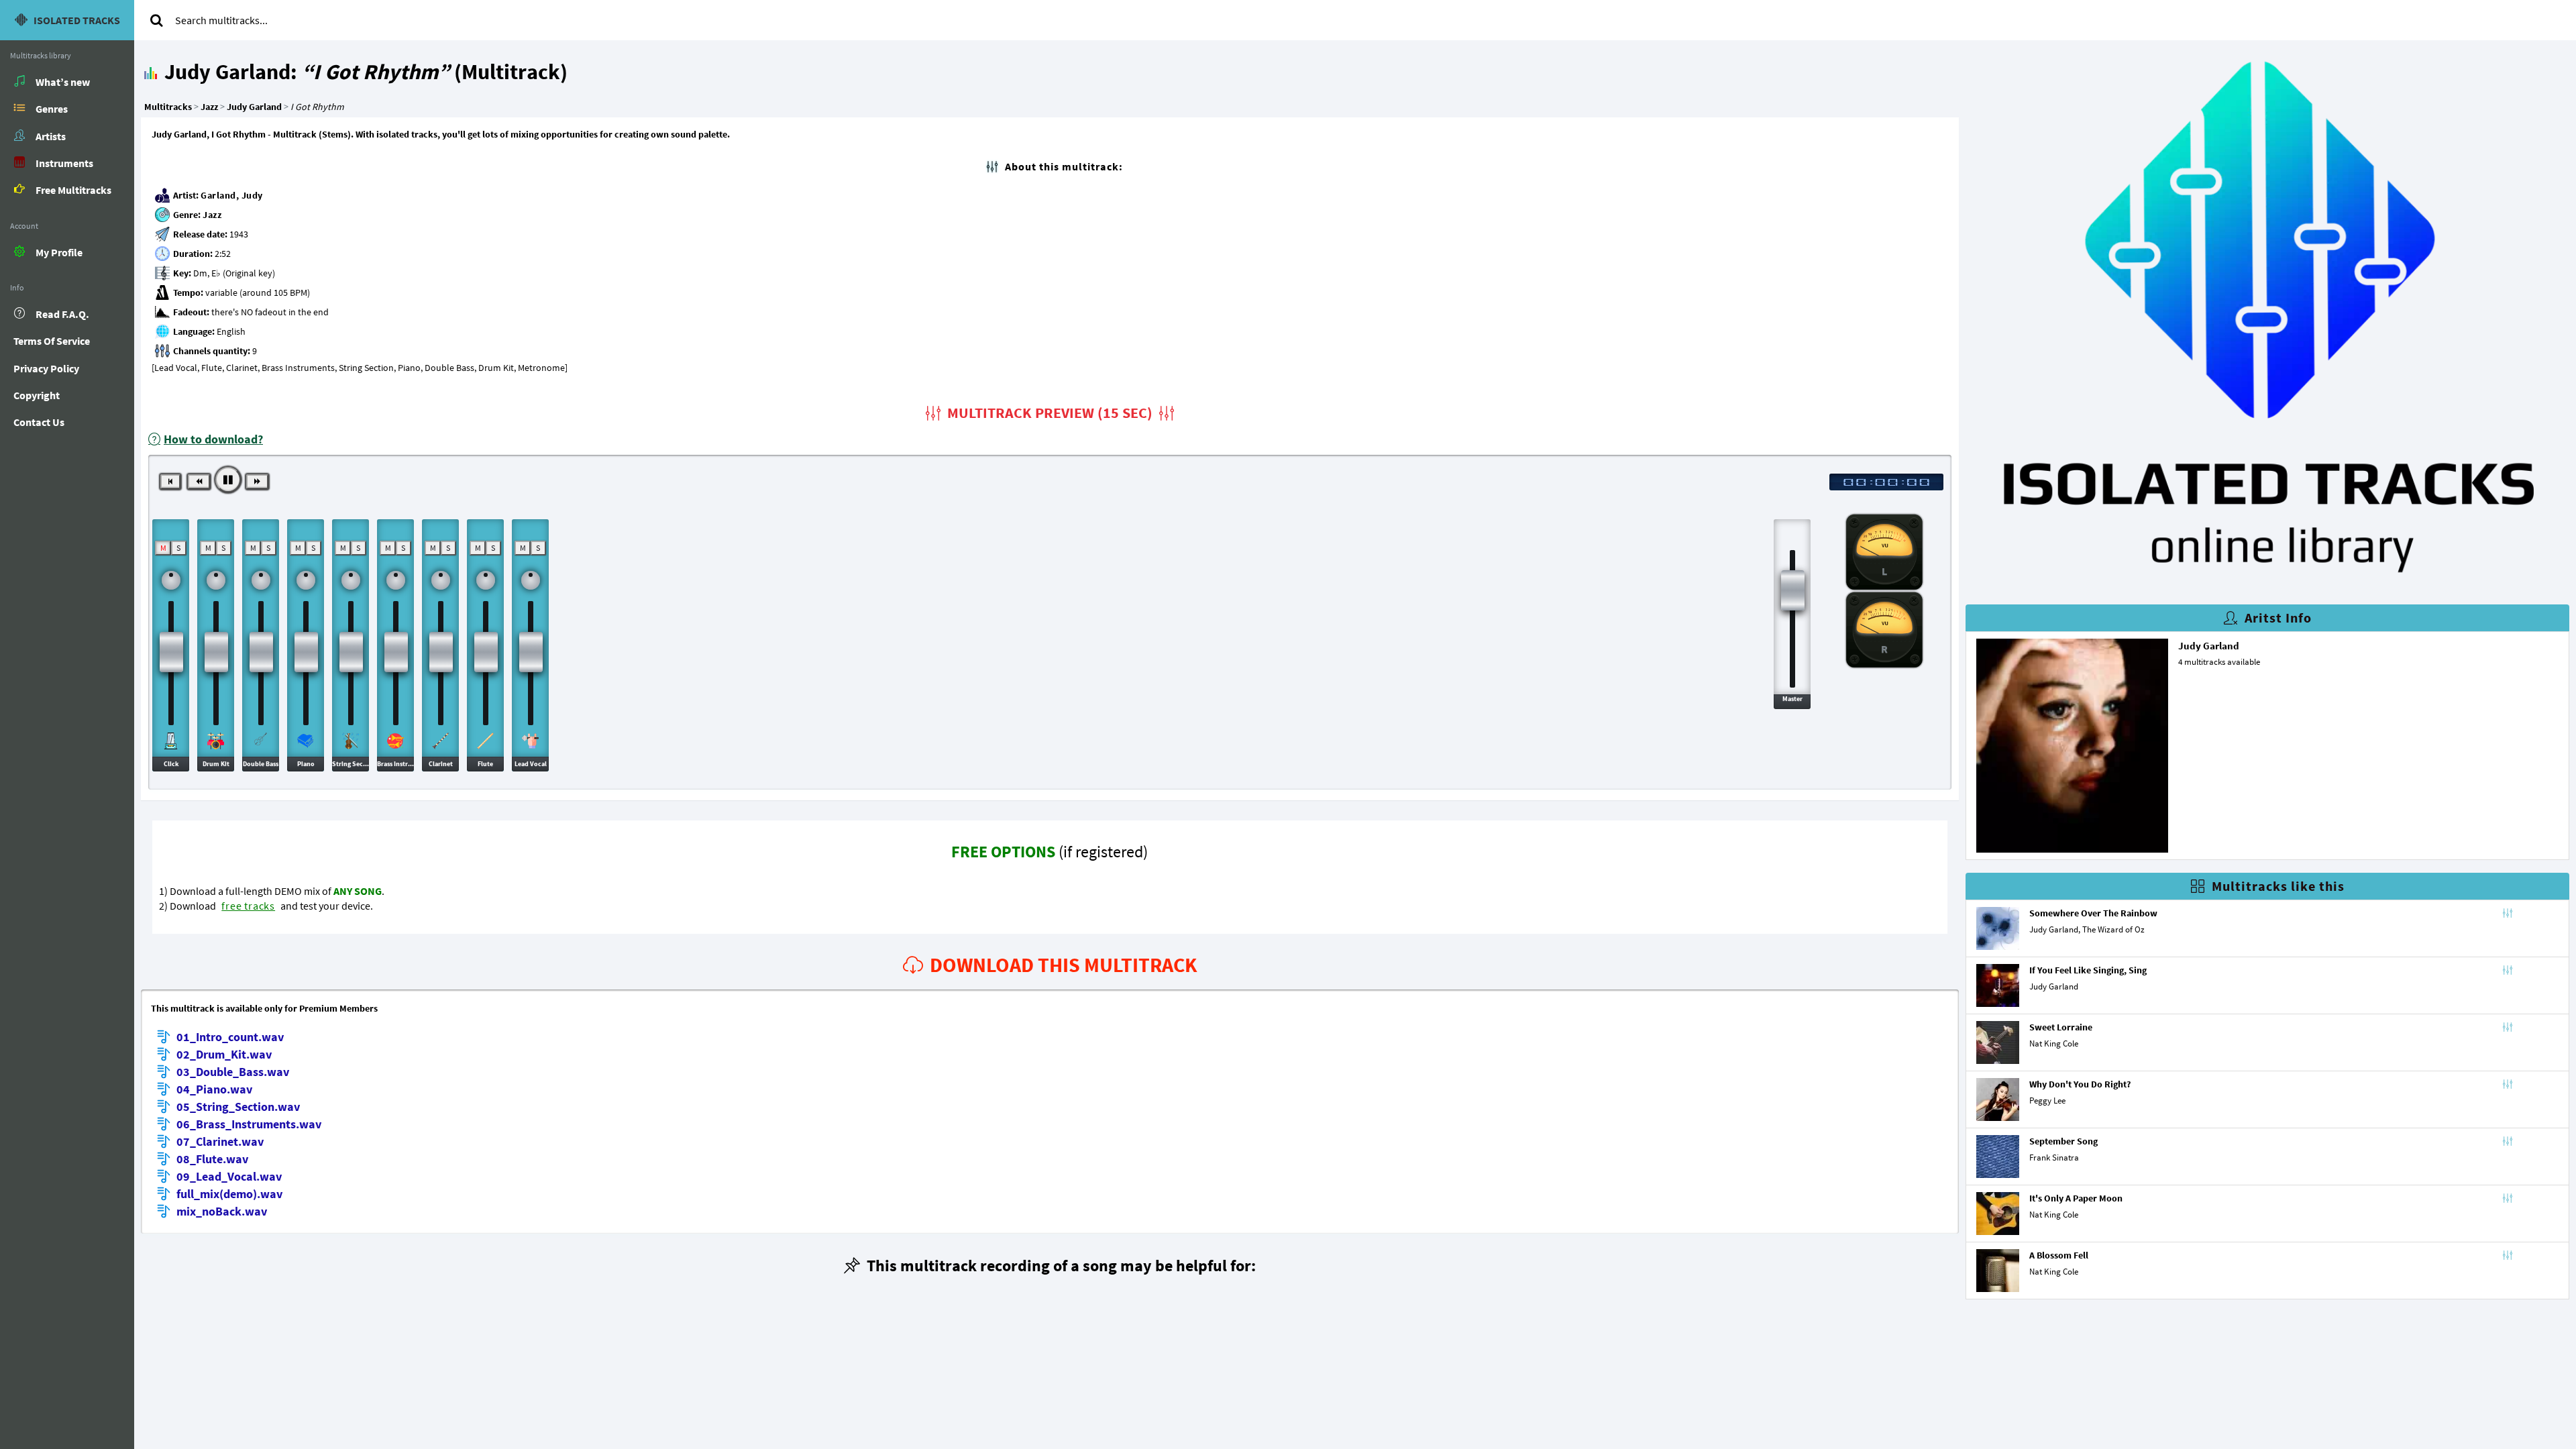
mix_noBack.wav (222, 1211)
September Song (2063, 1141)
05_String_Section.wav (238, 1107)
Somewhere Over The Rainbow (2093, 913)
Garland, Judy (232, 195)
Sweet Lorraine (2061, 1027)
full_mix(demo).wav (229, 1194)
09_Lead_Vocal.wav (229, 1176)
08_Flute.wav (212, 1159)
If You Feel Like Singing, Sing (2088, 970)
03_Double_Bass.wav (233, 1072)
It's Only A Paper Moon (2076, 1198)
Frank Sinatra (2054, 1158)
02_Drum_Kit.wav (224, 1054)
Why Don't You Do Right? (2080, 1084)
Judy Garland (2209, 646)
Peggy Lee (2047, 1101)
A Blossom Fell (2059, 1255)
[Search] (156, 20)
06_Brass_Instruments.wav (249, 1124)
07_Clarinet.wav (220, 1141)
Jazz (212, 215)
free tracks (248, 906)
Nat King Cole (2054, 1043)
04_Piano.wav (214, 1089)
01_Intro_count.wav (230, 1037)
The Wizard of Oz (2113, 929)
